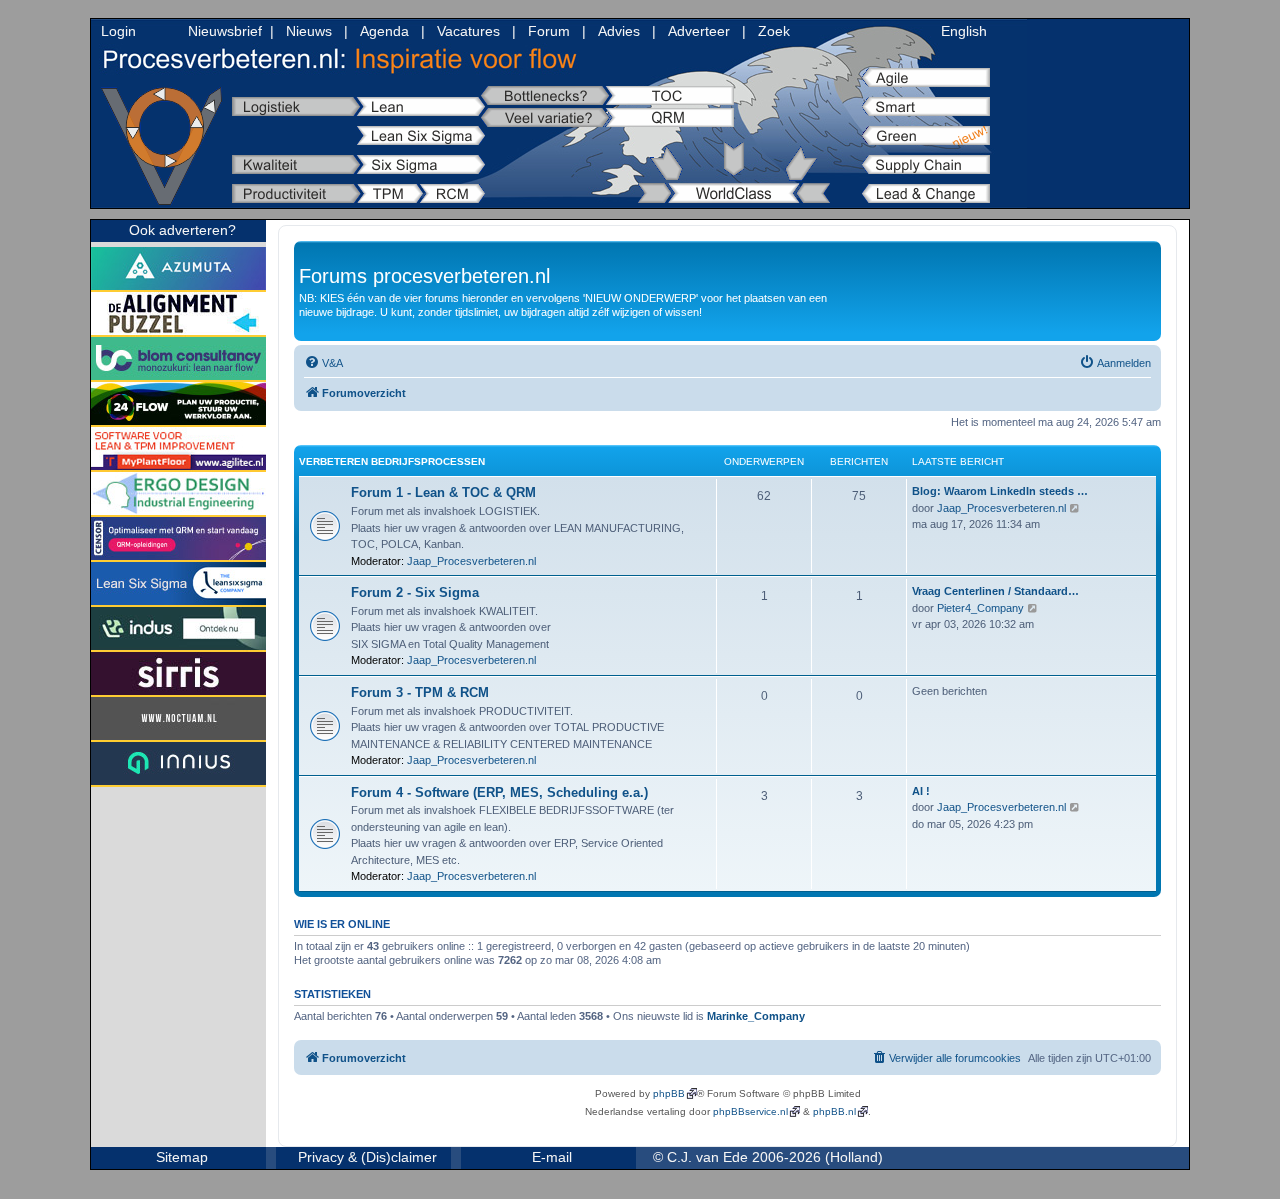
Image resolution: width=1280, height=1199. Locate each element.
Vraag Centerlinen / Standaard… (995, 591)
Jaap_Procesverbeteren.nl (471, 561)
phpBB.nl (834, 1111)
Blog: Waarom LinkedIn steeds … (1000, 491)
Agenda (384, 31)
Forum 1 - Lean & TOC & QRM (443, 492)
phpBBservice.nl (750, 1111)
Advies (619, 31)
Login (118, 31)
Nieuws (309, 31)
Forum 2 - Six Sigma (415, 592)
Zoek (774, 31)
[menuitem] (323, 363)
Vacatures (468, 31)
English (964, 31)
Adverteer (699, 31)
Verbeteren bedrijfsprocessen (392, 461)
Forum (549, 31)
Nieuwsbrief (225, 31)
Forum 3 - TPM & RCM (420, 692)
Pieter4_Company (980, 608)
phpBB (669, 1093)
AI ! (921, 791)
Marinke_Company (756, 1016)
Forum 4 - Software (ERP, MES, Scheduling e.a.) (499, 792)
